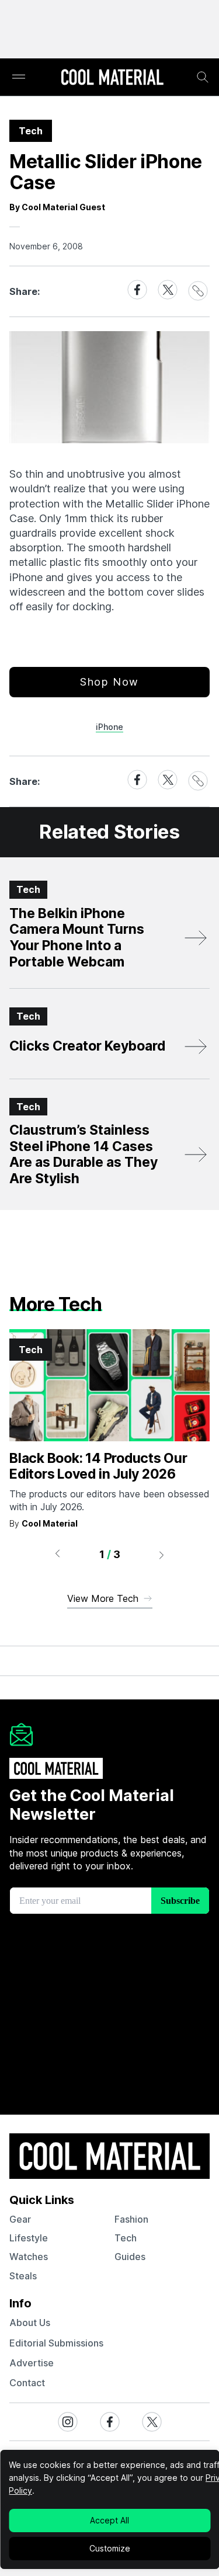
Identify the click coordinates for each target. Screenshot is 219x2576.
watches (29, 2257)
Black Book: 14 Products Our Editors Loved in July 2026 (98, 1466)
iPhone (109, 727)
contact (27, 2383)
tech (126, 2238)
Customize (110, 2548)
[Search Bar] (203, 77)
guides (130, 2257)
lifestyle (29, 2238)
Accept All (109, 2520)
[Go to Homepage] (112, 78)
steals (23, 2276)
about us (30, 2323)
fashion (131, 2219)
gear (20, 2219)
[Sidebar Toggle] (19, 77)
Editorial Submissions (56, 2343)
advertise (32, 2363)
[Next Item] (162, 1555)
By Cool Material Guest (57, 207)
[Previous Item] (57, 1555)
